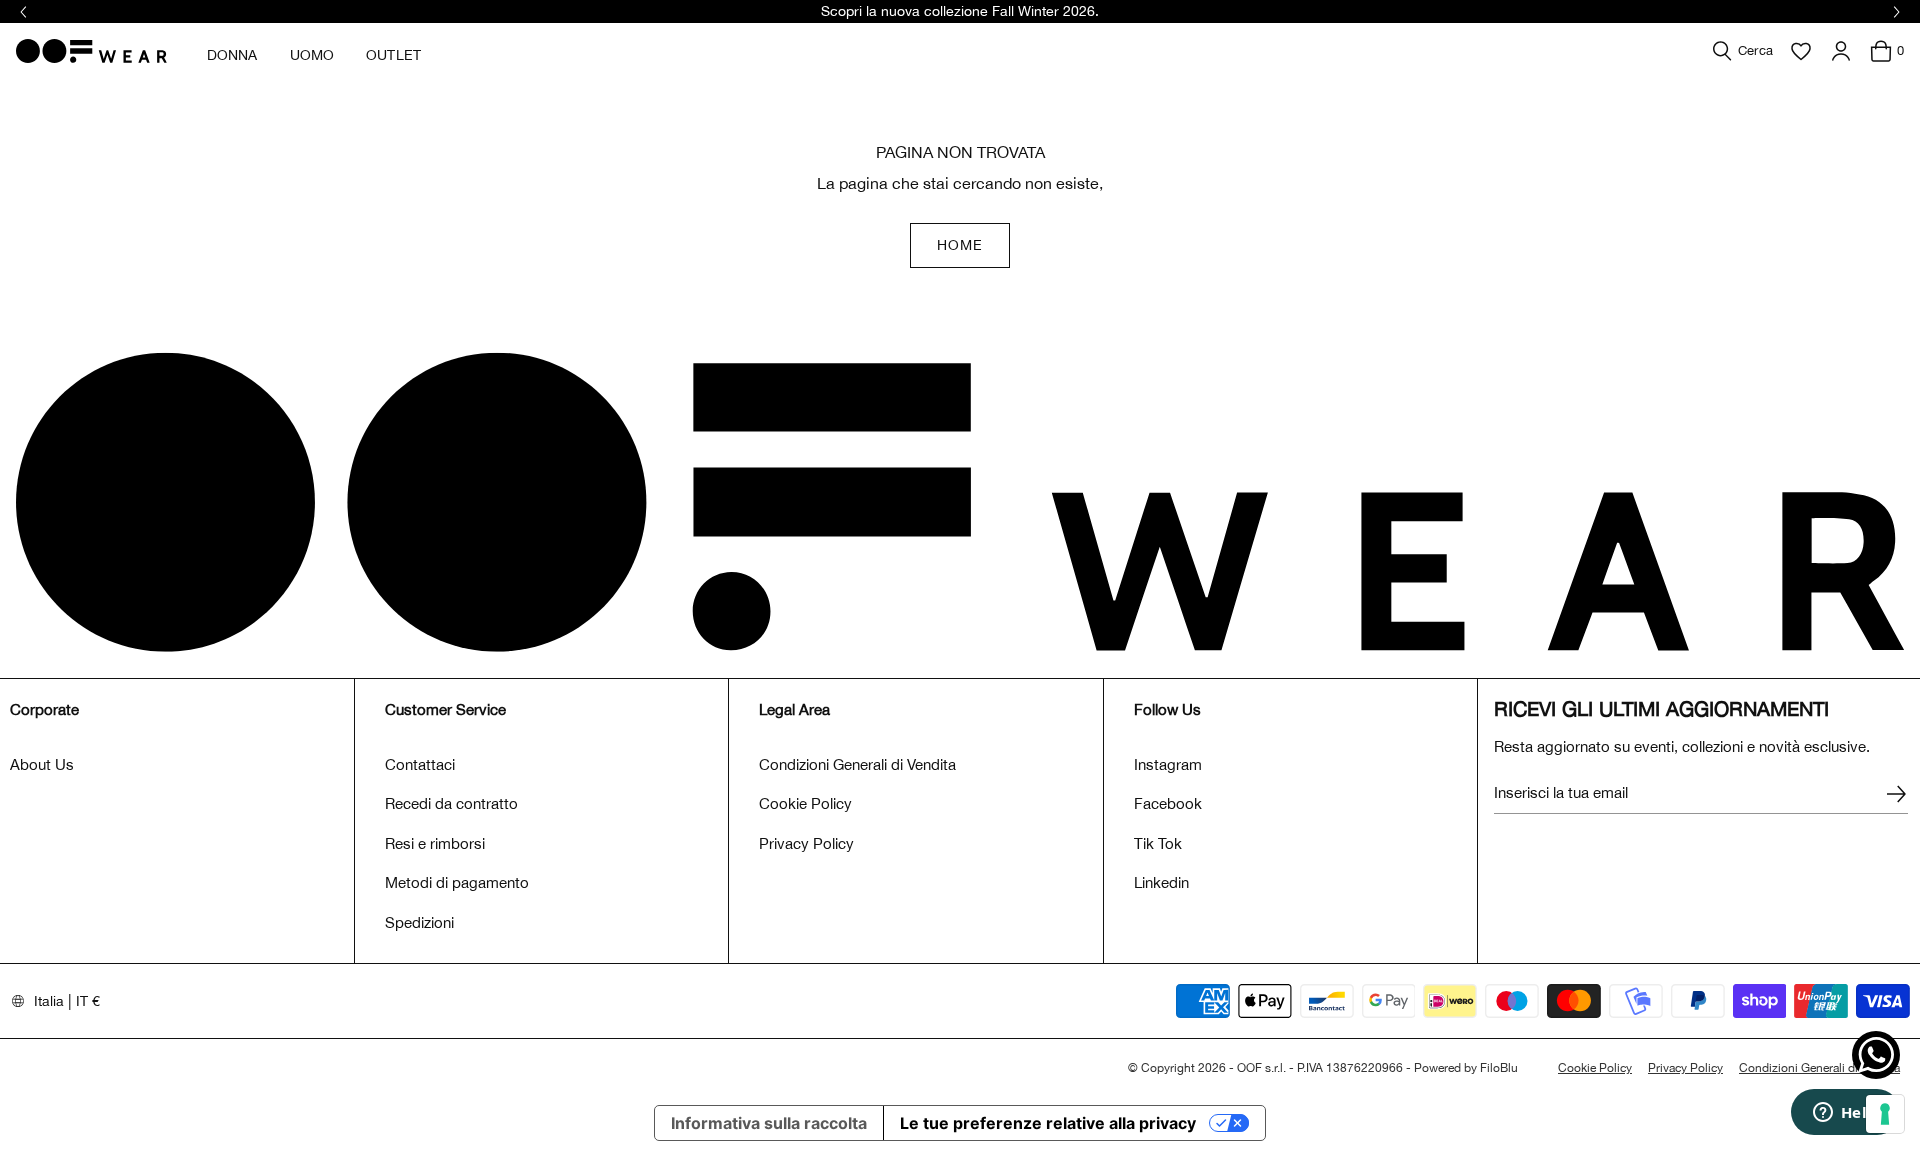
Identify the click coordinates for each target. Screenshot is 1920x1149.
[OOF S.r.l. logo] (91, 51)
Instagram (1168, 764)
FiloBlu (1499, 1068)
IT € (88, 1001)
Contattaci (420, 764)
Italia (49, 1001)
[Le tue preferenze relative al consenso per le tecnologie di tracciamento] (1885, 1114)
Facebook (1168, 803)
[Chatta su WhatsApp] (1876, 1055)
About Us (42, 764)
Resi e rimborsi (435, 843)
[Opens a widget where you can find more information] (1845, 1114)
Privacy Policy (806, 843)
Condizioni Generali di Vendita (857, 764)
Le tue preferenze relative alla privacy (1048, 1123)
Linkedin (1161, 882)
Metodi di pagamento (457, 882)
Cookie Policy (805, 803)
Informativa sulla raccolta (769, 1123)
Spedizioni (419, 922)
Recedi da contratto (451, 803)
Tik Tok (1158, 843)
